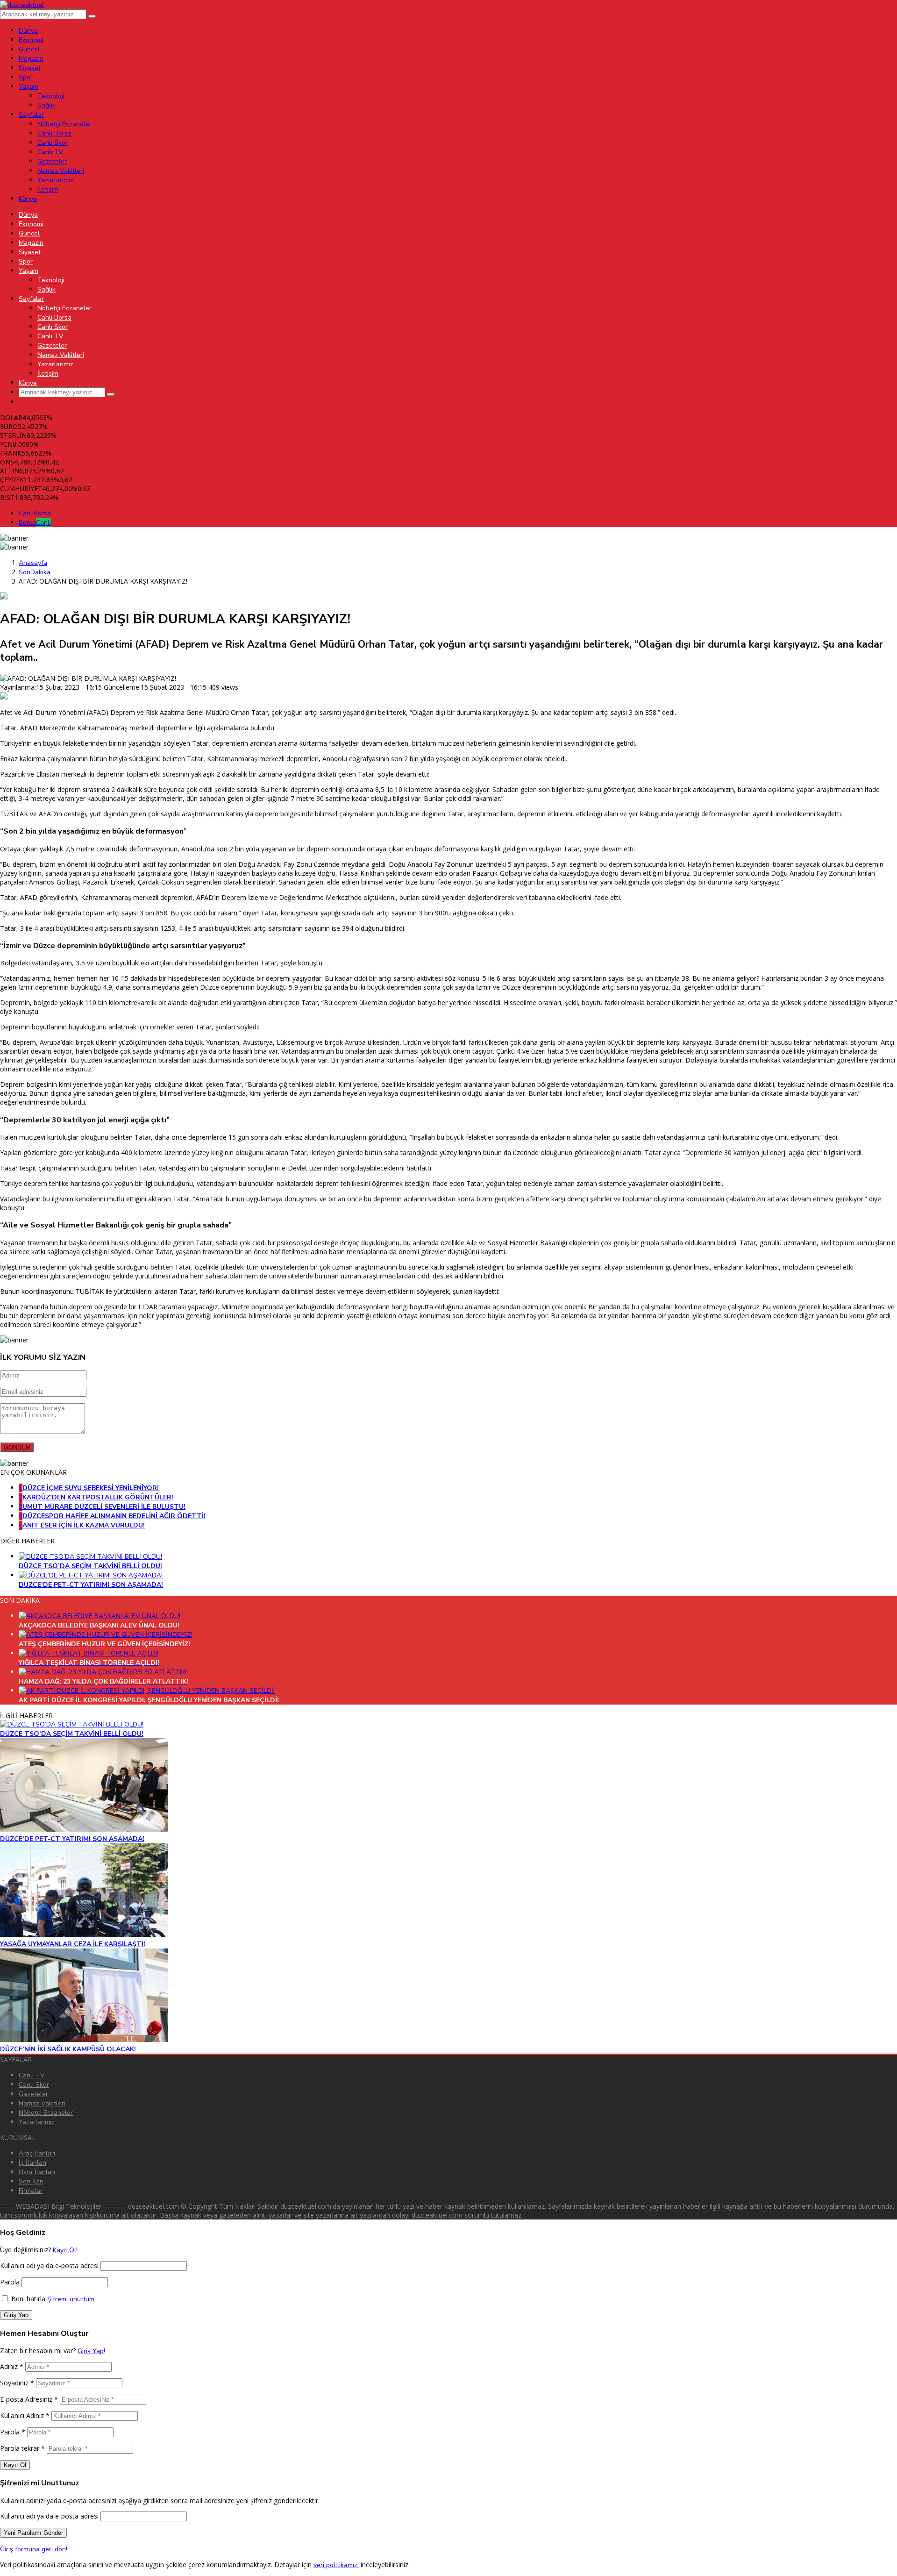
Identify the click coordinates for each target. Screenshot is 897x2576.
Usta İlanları (37, 2172)
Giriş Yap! (91, 2351)
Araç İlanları (37, 2153)
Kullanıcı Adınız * (25, 2415)
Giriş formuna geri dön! (34, 2549)
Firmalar (31, 2191)
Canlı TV (32, 2075)
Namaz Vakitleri (42, 2103)
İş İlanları (32, 2163)
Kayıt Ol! (65, 2250)
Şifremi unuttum (71, 2299)
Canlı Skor (34, 2085)
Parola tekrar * (22, 2448)
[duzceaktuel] (22, 5)
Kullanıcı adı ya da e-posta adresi (49, 2266)
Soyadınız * (17, 2383)
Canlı (35, 513)
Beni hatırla (27, 2299)
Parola (10, 2282)
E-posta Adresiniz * (29, 2399)
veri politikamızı (336, 2565)
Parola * (13, 2432)
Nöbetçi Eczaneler (46, 2113)
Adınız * (12, 2366)
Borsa (35, 523)
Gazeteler (33, 2094)
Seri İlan (31, 2181)
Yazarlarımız (37, 2122)
